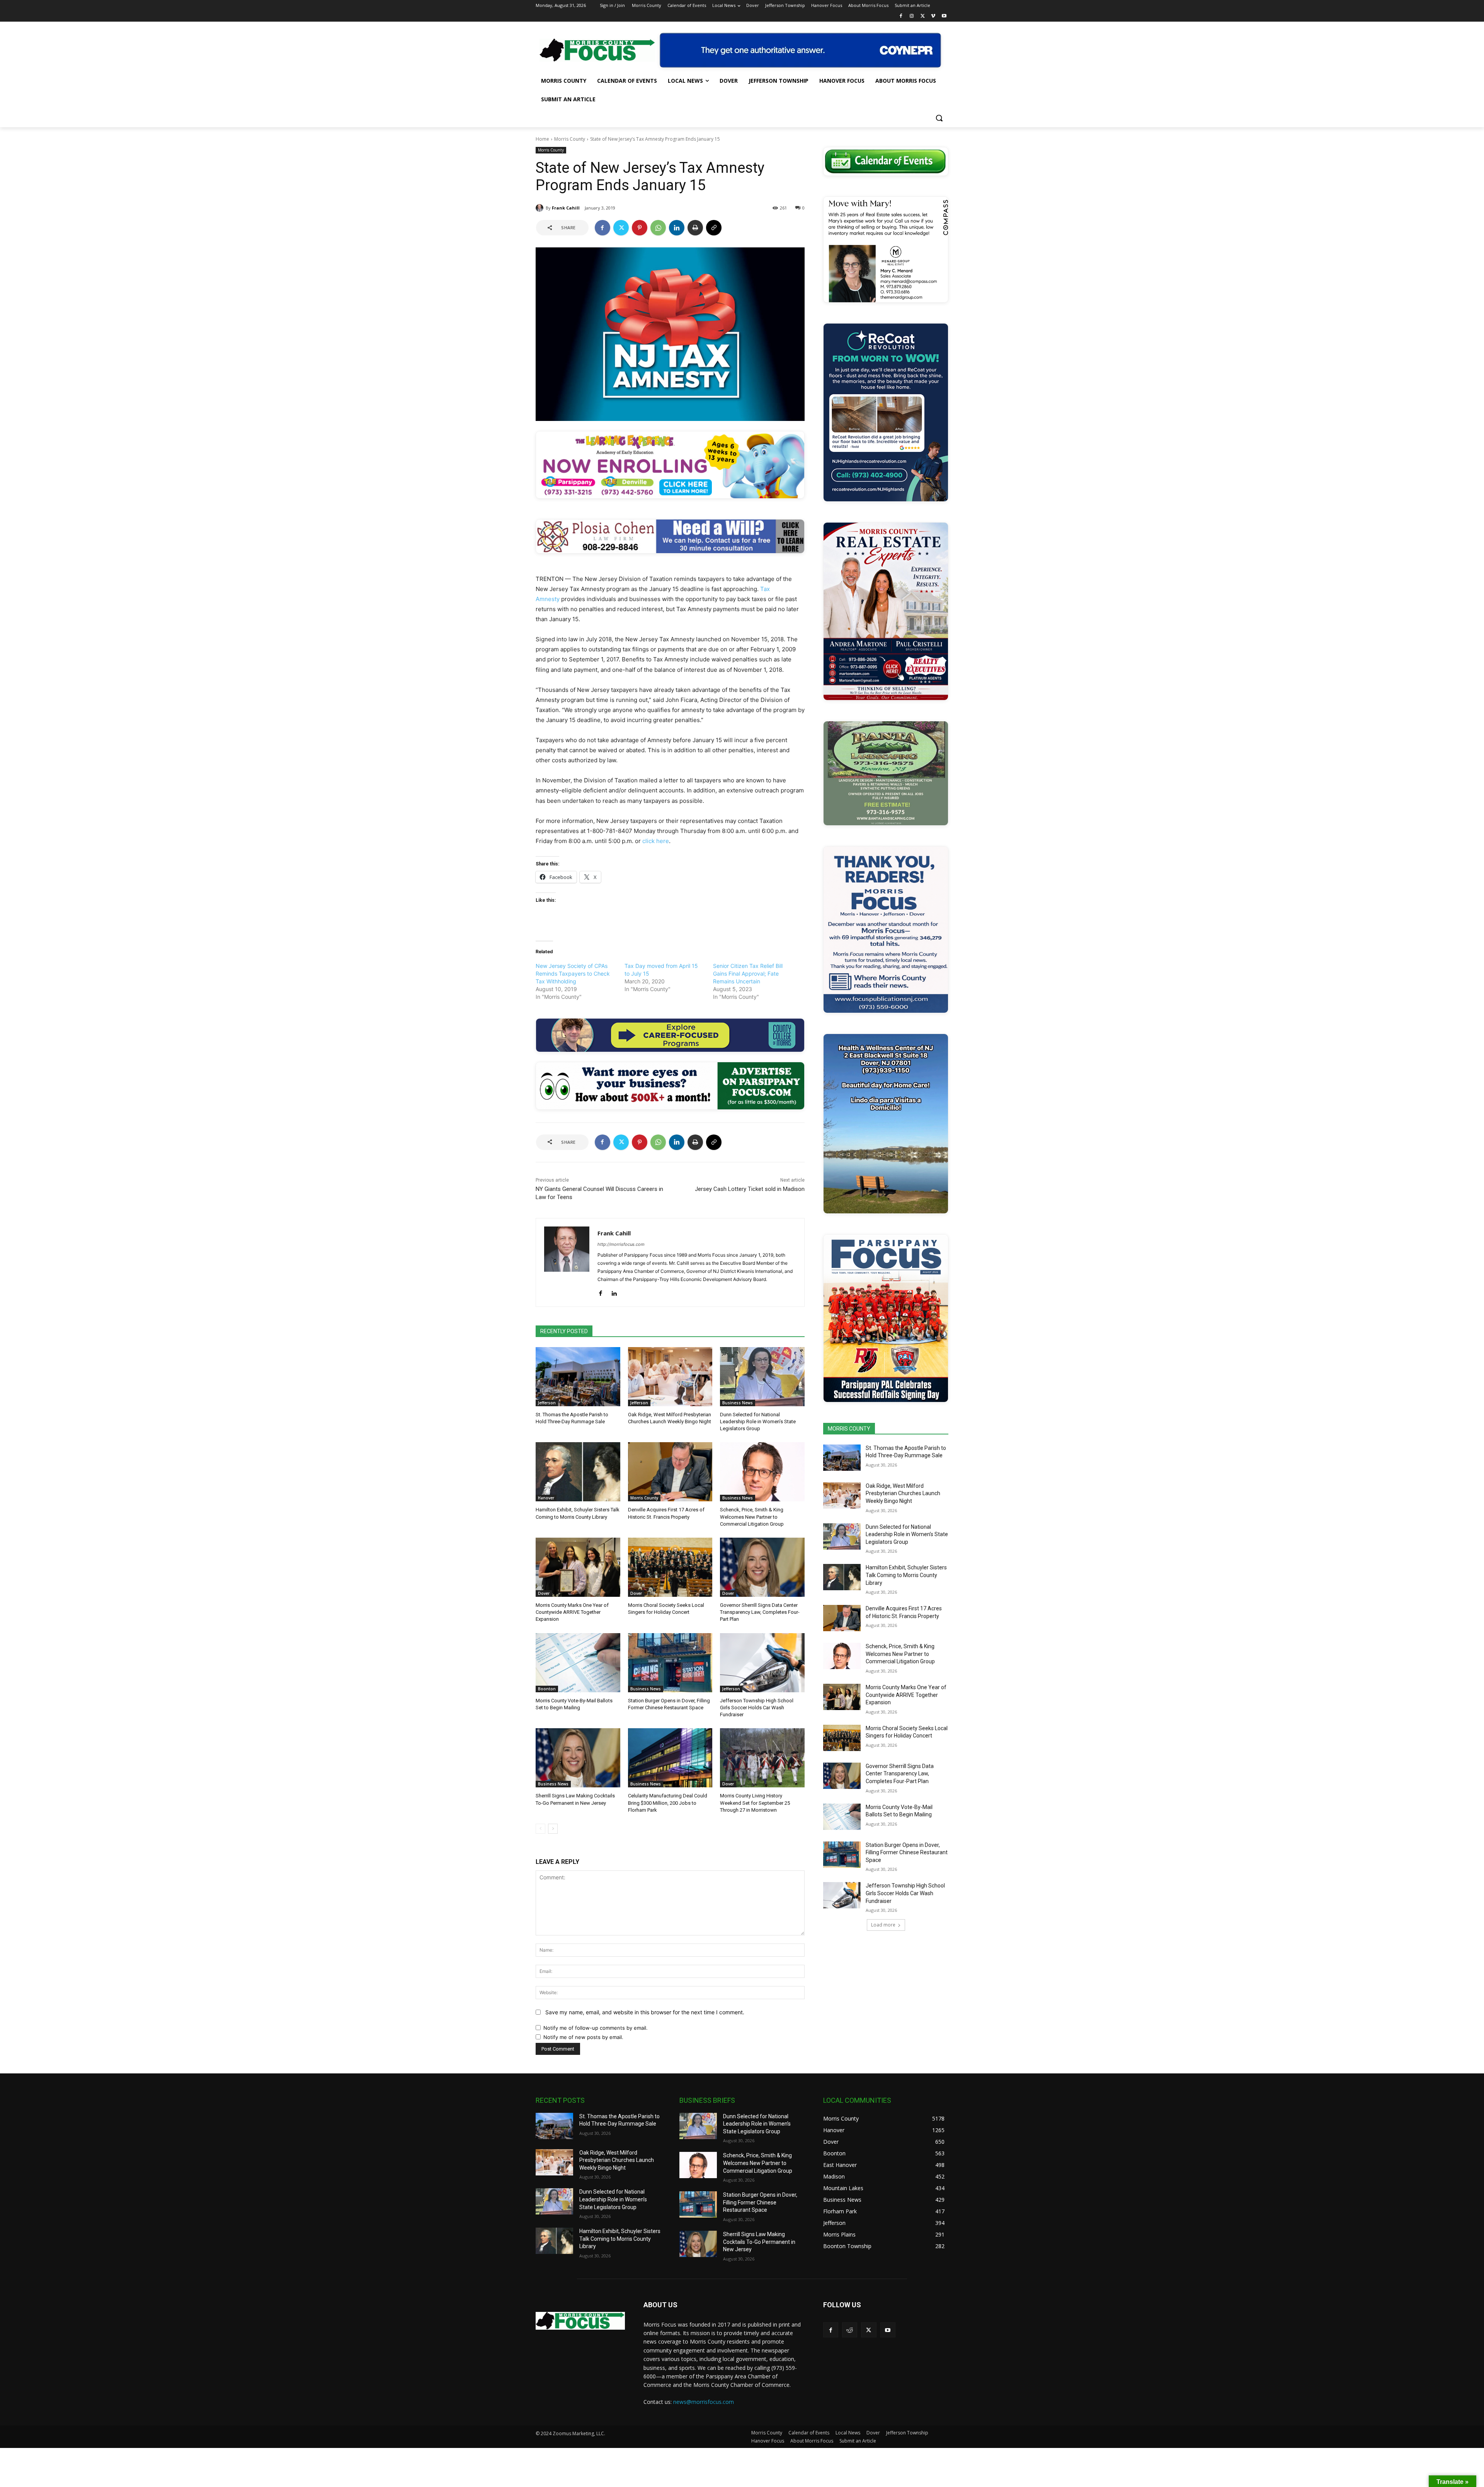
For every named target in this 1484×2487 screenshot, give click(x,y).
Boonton (547, 1689)
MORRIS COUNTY (849, 1429)
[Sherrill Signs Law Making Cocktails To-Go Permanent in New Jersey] (578, 1758)
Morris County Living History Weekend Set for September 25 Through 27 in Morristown (755, 1803)
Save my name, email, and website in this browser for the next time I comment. (645, 2012)
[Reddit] (850, 2330)
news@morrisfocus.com (704, 2402)
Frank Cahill (566, 208)
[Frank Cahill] (541, 208)
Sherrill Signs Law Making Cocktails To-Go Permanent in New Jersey (759, 2242)
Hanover (546, 1498)
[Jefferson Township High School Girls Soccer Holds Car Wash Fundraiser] (762, 1663)
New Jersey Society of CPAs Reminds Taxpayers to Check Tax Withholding (573, 974)
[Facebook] (901, 16)
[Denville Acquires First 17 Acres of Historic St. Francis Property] (670, 1472)
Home (542, 139)
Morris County (570, 139)
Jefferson (547, 1403)
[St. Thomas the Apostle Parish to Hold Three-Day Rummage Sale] (578, 1377)
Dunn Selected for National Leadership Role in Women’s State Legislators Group (758, 1422)
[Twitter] (923, 16)
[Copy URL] (714, 228)
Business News (738, 1403)
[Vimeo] (933, 16)
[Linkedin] (677, 228)
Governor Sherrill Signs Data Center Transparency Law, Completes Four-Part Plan (760, 1612)
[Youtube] (944, 16)
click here (656, 841)
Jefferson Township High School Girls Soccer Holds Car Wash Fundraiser (757, 1708)
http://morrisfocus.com (621, 1244)
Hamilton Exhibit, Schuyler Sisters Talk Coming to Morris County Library (906, 1575)
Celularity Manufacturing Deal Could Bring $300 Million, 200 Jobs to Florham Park (668, 1803)
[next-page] (553, 1829)
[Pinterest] (640, 228)
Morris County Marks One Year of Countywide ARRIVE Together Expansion (572, 1612)
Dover (544, 1593)
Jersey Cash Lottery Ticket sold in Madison (750, 1189)
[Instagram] (912, 16)
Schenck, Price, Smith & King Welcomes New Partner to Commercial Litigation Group (752, 1517)
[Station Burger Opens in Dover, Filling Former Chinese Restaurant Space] (670, 1663)
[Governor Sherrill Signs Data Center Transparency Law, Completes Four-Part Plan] (762, 1567)
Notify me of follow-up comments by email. (596, 2028)
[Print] (695, 228)
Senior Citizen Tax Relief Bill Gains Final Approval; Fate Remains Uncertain (748, 974)
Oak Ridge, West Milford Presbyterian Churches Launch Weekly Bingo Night (903, 1493)
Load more (883, 1925)
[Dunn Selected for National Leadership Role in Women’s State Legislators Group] (762, 1377)
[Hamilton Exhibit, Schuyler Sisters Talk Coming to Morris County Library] (578, 1472)
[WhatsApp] (658, 228)
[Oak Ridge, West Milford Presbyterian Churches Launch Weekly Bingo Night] (670, 1377)
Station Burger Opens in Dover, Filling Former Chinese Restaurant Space (907, 1852)
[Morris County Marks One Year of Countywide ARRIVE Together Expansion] (578, 1567)
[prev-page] (540, 1829)
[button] (939, 118)
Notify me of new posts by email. (583, 2037)
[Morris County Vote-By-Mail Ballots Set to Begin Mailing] (578, 1663)
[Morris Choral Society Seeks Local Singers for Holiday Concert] (670, 1567)
